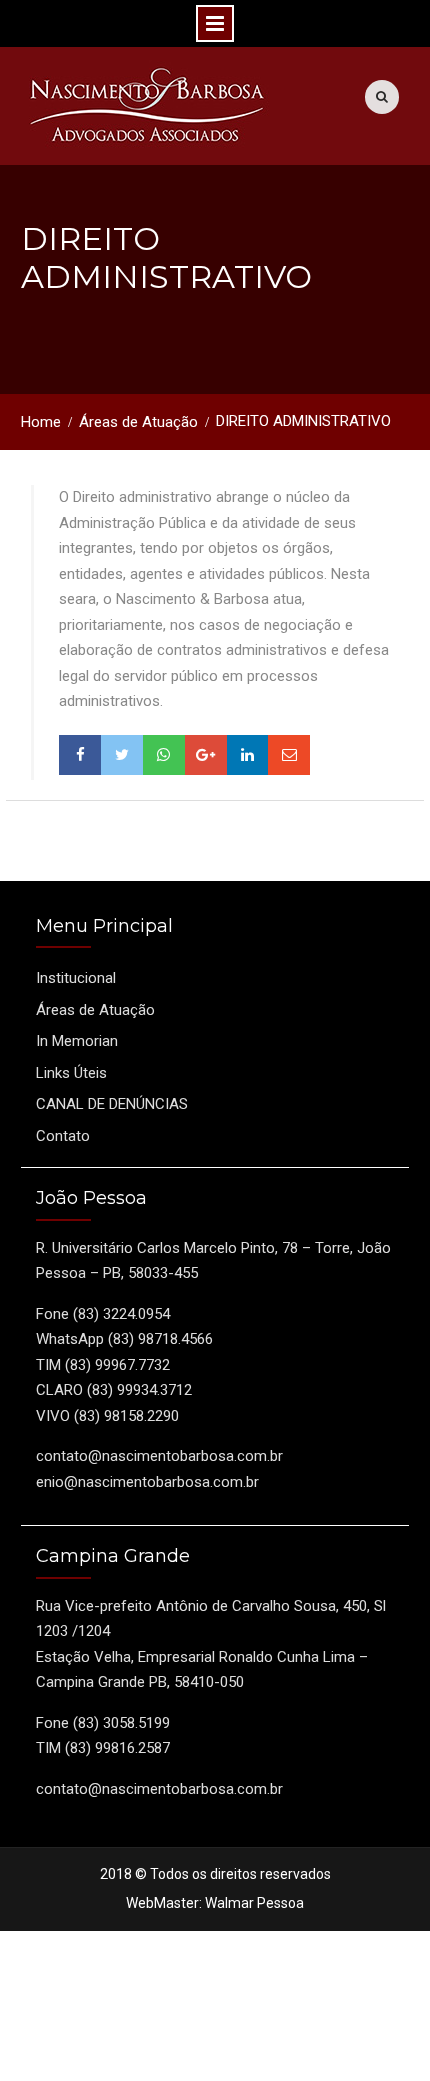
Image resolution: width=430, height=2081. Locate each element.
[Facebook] (80, 755)
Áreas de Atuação (95, 1010)
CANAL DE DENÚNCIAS (112, 1104)
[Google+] (206, 755)
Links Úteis (71, 1073)
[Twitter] (122, 755)
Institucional (76, 978)
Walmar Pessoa (254, 1903)
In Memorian (77, 1041)
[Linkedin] (248, 755)
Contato (63, 1136)
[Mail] (289, 755)
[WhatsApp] (164, 755)
